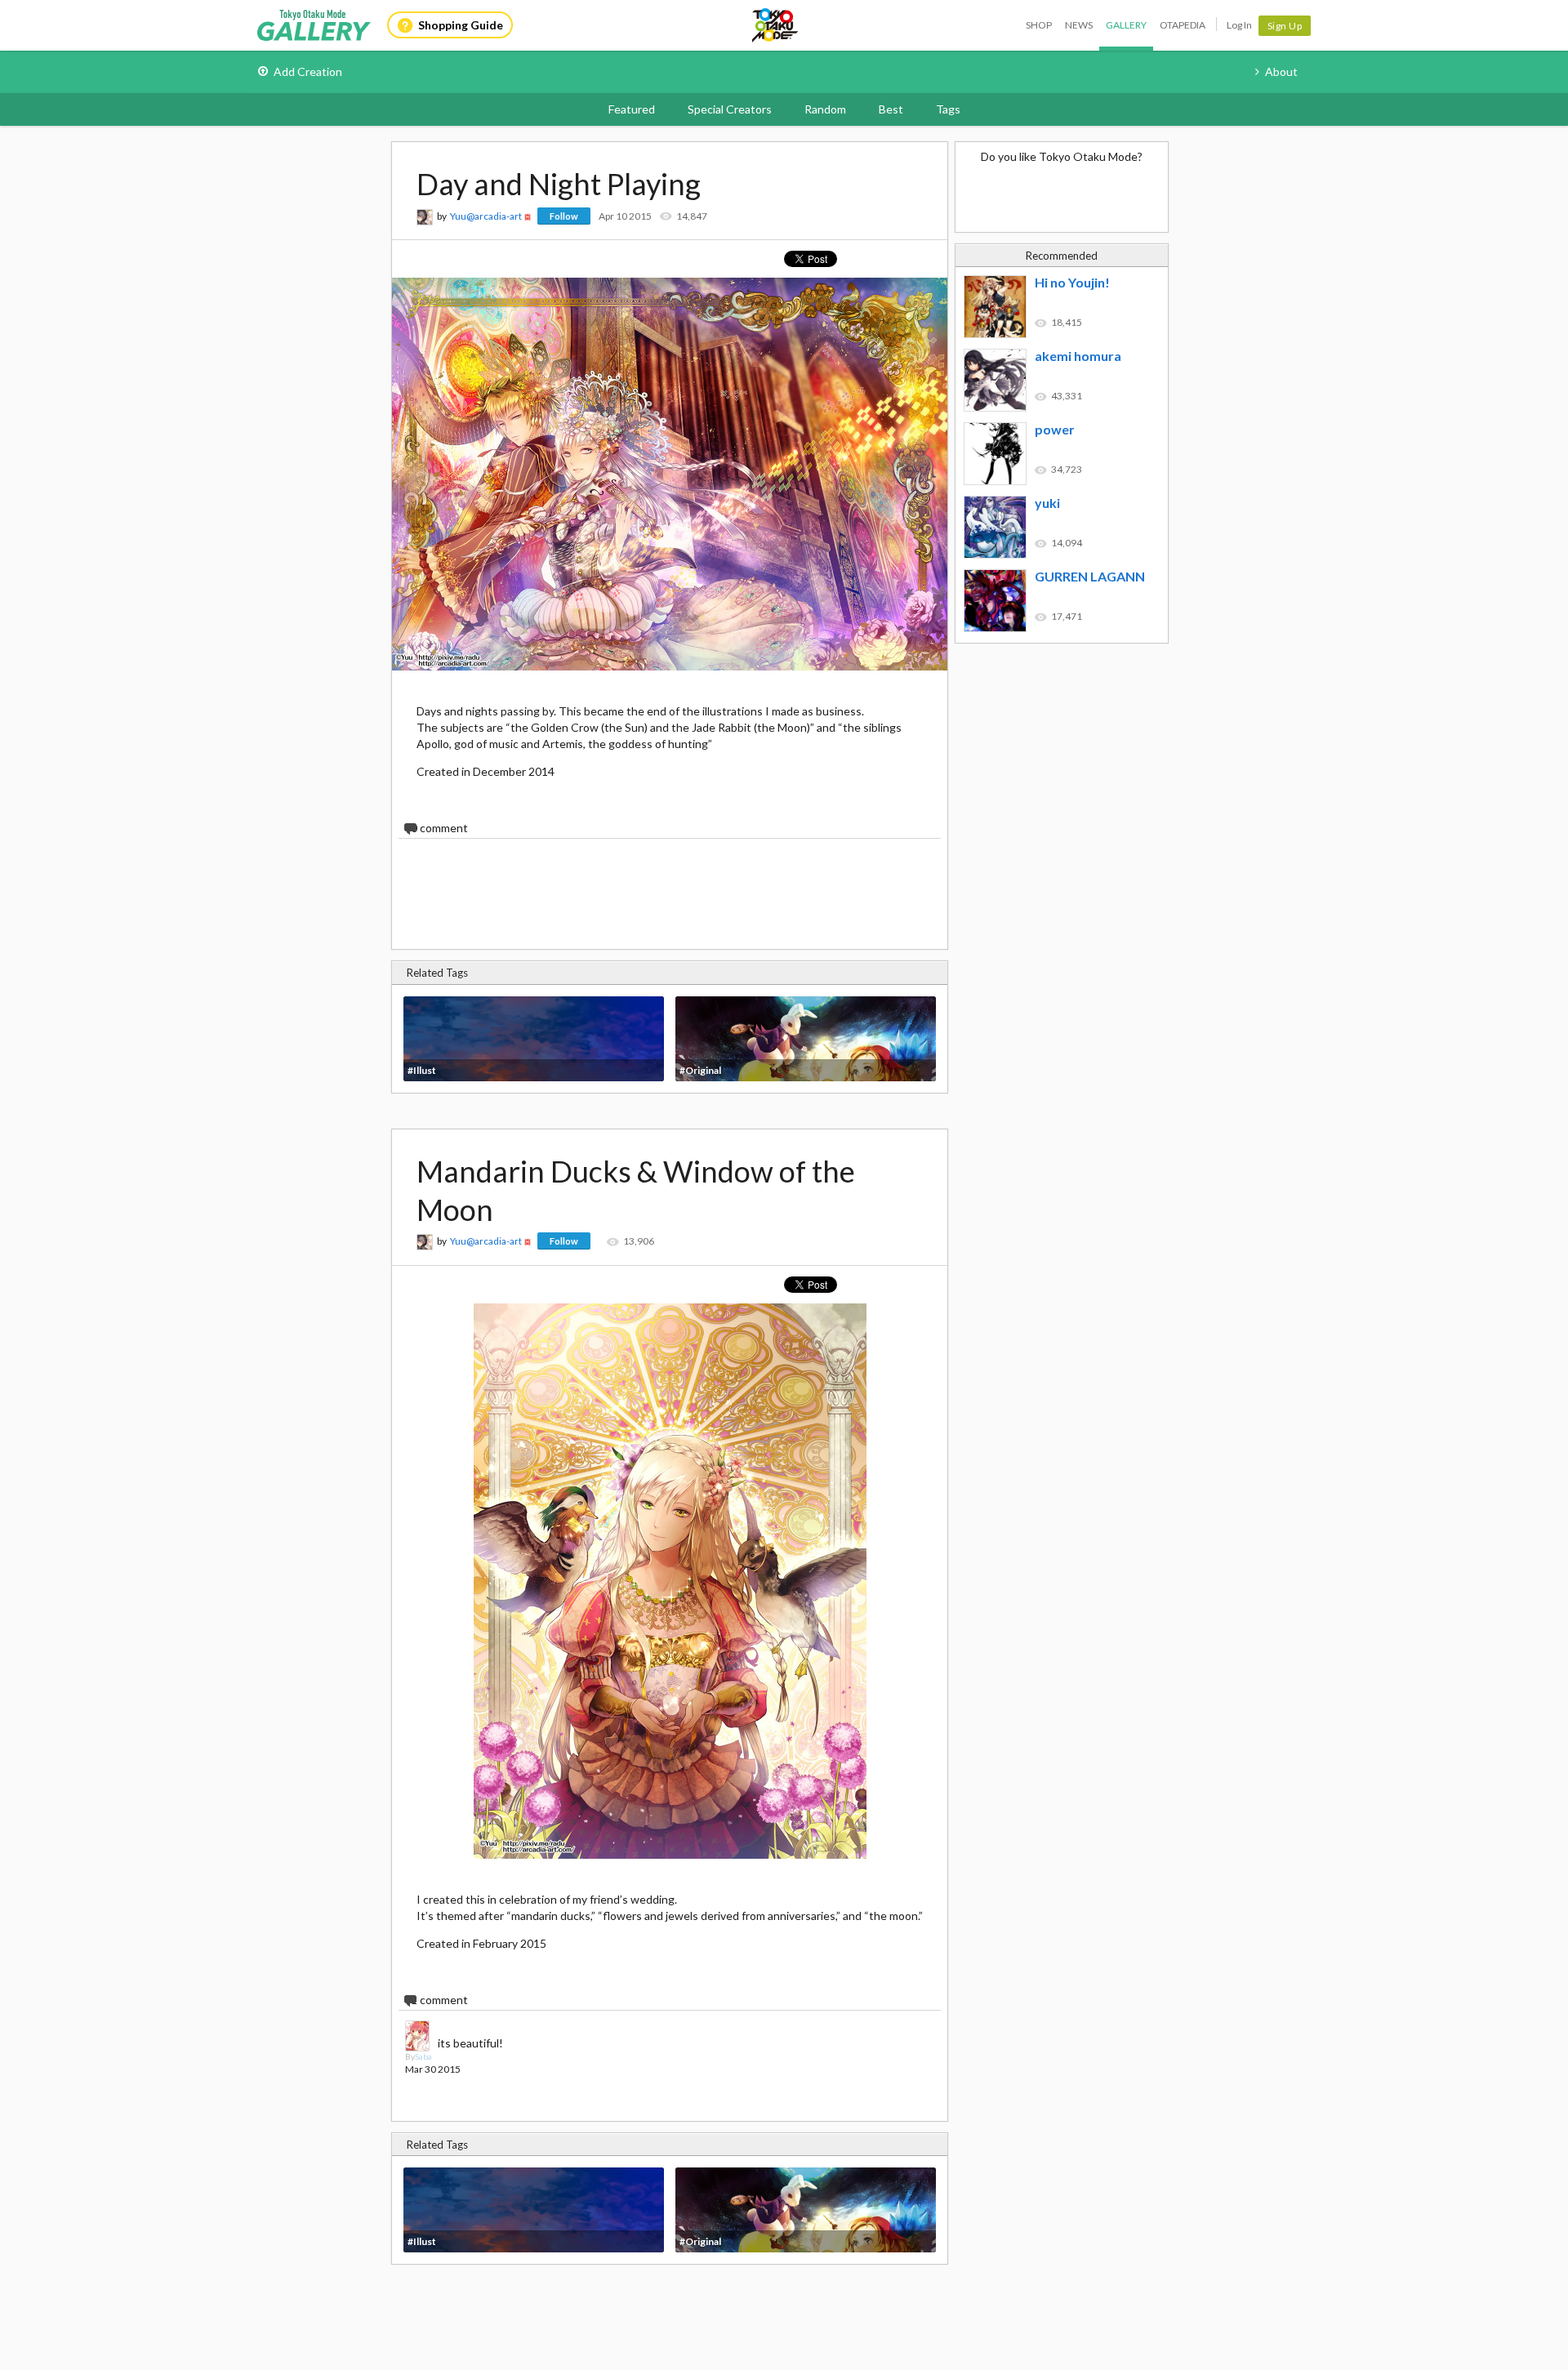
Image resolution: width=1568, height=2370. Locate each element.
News (1079, 25)
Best (891, 109)
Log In (1239, 25)
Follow (564, 216)
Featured (632, 109)
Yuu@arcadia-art (486, 216)
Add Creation (308, 71)
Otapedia (1183, 25)
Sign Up (1285, 26)
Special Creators (730, 109)
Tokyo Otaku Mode (776, 25)
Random (825, 109)
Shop (1039, 25)
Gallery (1126, 25)
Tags (948, 109)
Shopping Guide (461, 25)
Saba (423, 2056)
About (1281, 71)
